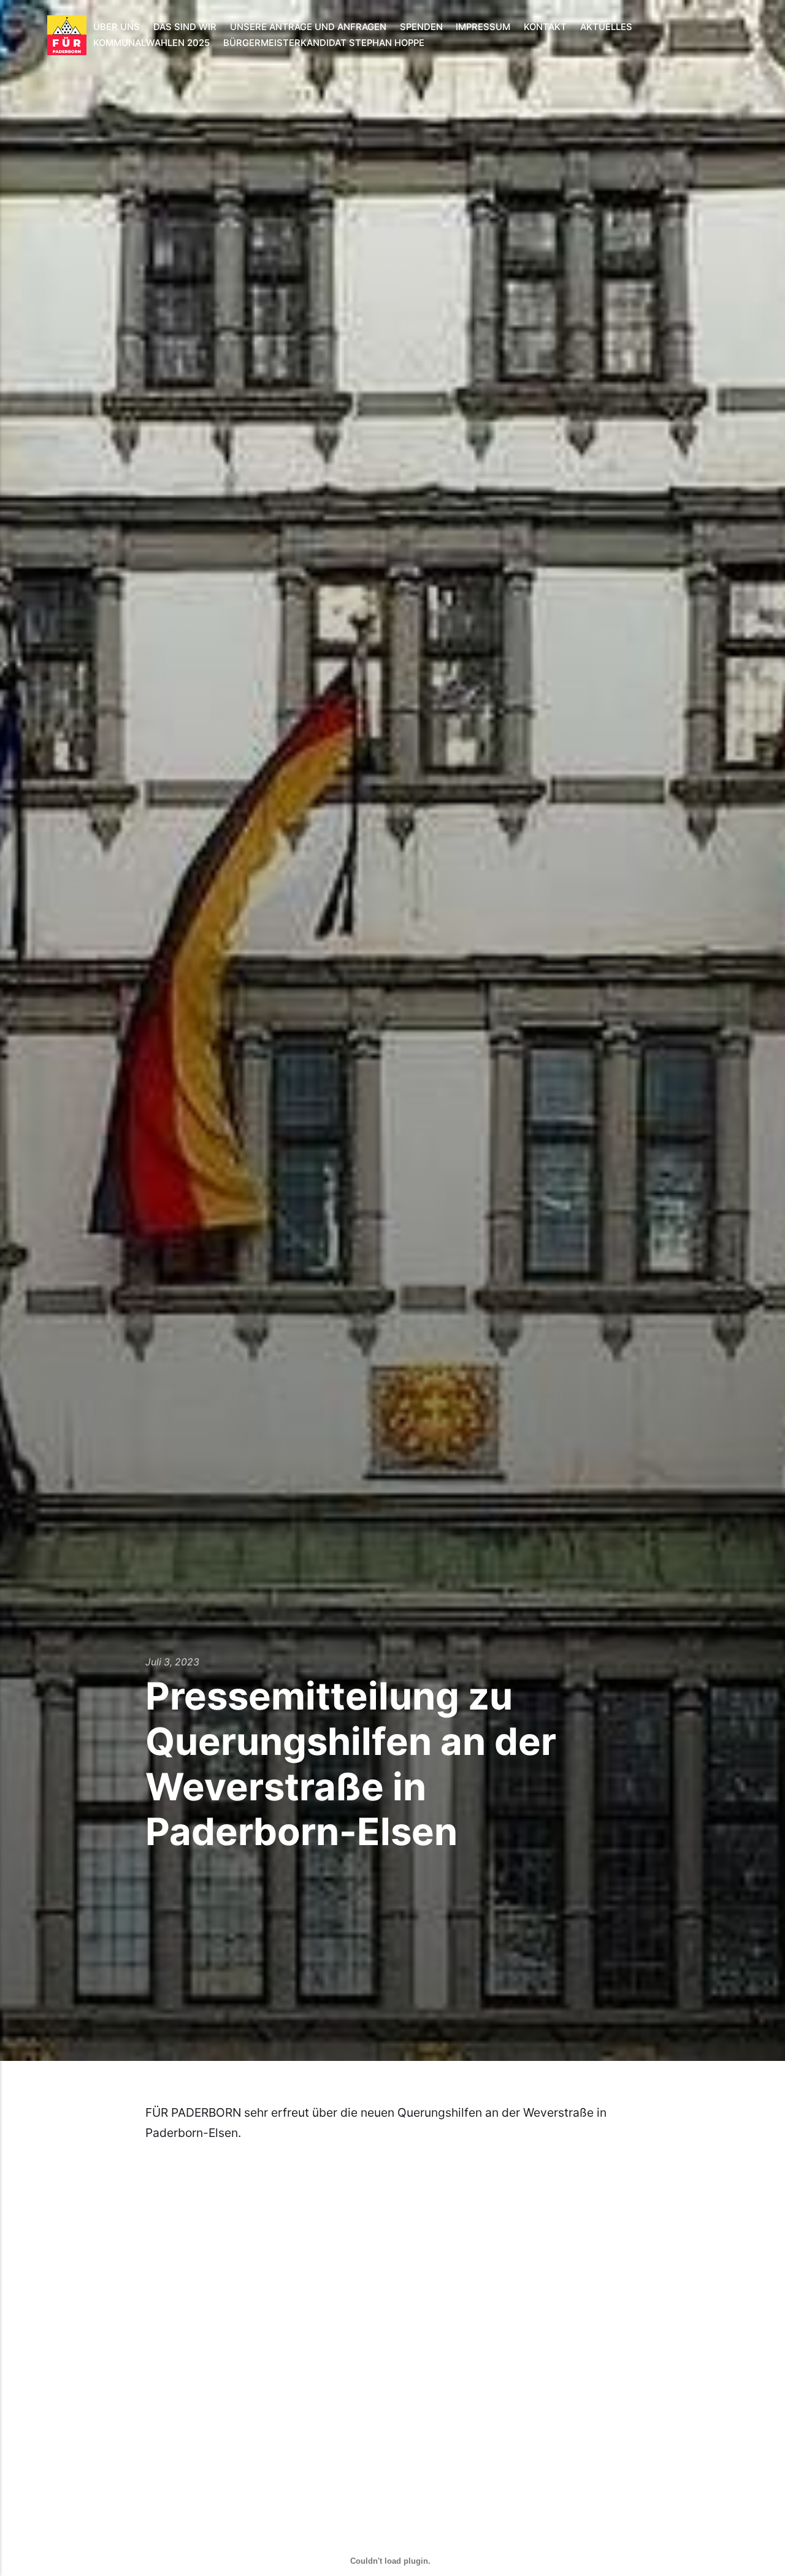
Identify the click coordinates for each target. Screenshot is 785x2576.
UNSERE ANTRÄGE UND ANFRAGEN (308, 27)
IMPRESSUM (483, 27)
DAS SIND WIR (185, 27)
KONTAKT (545, 27)
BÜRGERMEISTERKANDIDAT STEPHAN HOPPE (324, 43)
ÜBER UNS (117, 27)
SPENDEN (421, 27)
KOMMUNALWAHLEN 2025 (151, 43)
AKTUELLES (606, 27)
